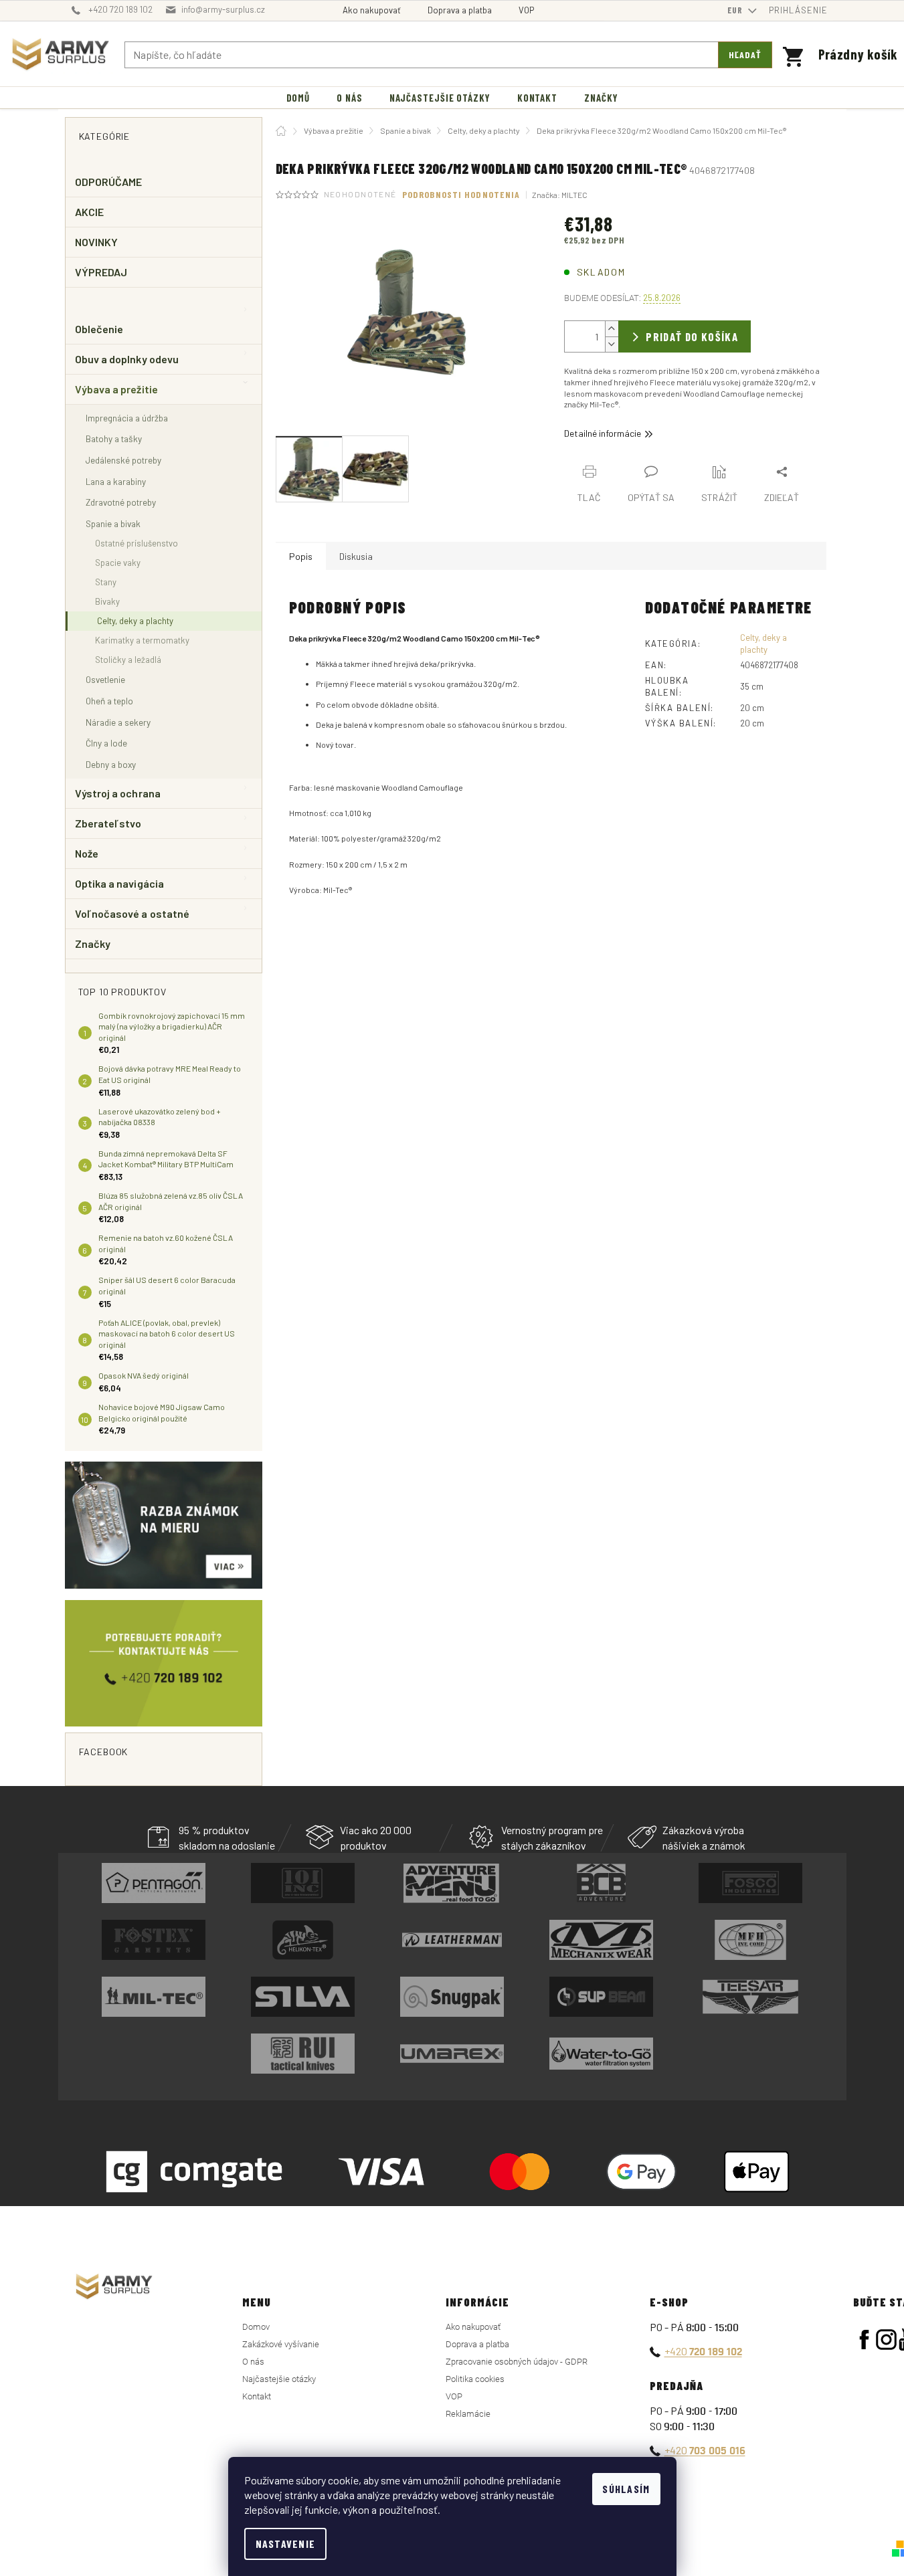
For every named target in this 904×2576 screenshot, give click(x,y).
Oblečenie (99, 329)
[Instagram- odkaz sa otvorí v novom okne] (886, 2340)
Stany (106, 582)
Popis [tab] (301, 556)
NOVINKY (97, 242)
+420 (703, 2351)
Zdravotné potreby (121, 502)
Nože (87, 853)
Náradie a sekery (118, 722)
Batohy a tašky (114, 438)
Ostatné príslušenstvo (137, 543)
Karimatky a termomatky (142, 640)
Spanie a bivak (113, 523)
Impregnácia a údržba (127, 418)
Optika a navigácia (119, 883)
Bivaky (107, 601)
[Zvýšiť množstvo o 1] (612, 329)
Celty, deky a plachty (135, 621)
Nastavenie (286, 2544)
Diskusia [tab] (356, 556)
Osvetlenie (105, 679)
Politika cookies (475, 2379)
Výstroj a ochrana (118, 793)
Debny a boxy (111, 764)
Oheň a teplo (109, 701)
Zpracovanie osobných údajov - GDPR (517, 2362)
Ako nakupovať (372, 10)
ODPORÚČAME (109, 182)
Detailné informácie (603, 433)
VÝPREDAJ (101, 272)
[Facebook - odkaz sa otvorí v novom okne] (864, 2340)
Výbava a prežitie (116, 389)
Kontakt (257, 2396)
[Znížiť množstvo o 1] (612, 344)
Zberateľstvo (108, 823)
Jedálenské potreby (123, 460)
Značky (93, 944)
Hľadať (745, 55)
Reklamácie (468, 2414)
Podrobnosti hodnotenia (461, 194)
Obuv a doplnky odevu (127, 359)
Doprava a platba (460, 10)
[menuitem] (298, 98)
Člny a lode (106, 743)
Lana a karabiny (116, 481)
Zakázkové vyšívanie (281, 2344)
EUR (736, 10)
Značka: (560, 195)
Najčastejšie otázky (279, 2379)
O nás (253, 2362)
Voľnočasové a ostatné (132, 913)
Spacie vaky (118, 563)
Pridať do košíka (692, 336)
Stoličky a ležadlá (128, 660)
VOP (526, 10)
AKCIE (89, 212)
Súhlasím (626, 2489)
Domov (256, 2327)
